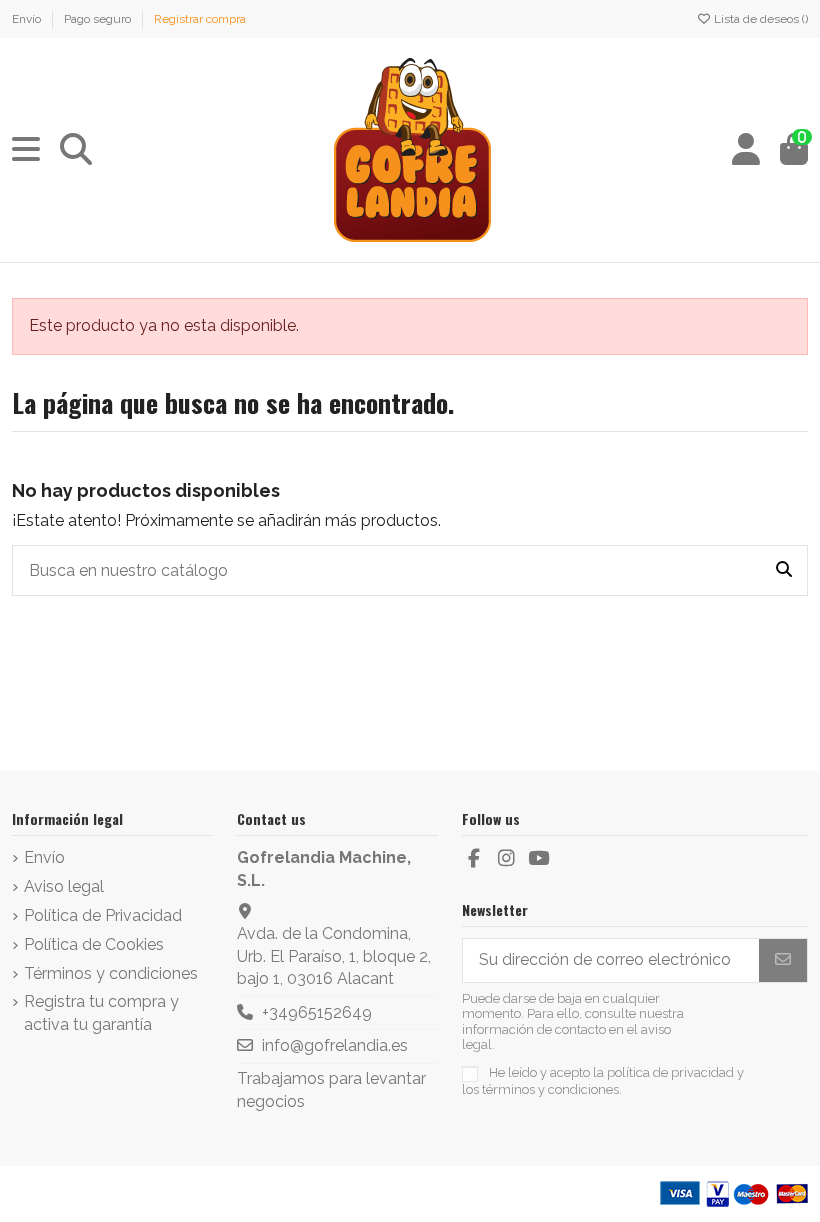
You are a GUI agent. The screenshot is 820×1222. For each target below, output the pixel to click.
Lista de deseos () (759, 19)
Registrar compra (200, 19)
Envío (28, 19)
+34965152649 (317, 1012)
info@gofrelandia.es (335, 1045)
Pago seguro (99, 19)
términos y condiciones (550, 1089)
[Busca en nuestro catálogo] (784, 571)
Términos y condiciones (111, 973)
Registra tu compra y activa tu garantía (101, 1012)
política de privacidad (670, 1072)
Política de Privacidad (103, 915)
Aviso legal (64, 886)
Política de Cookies (94, 944)
